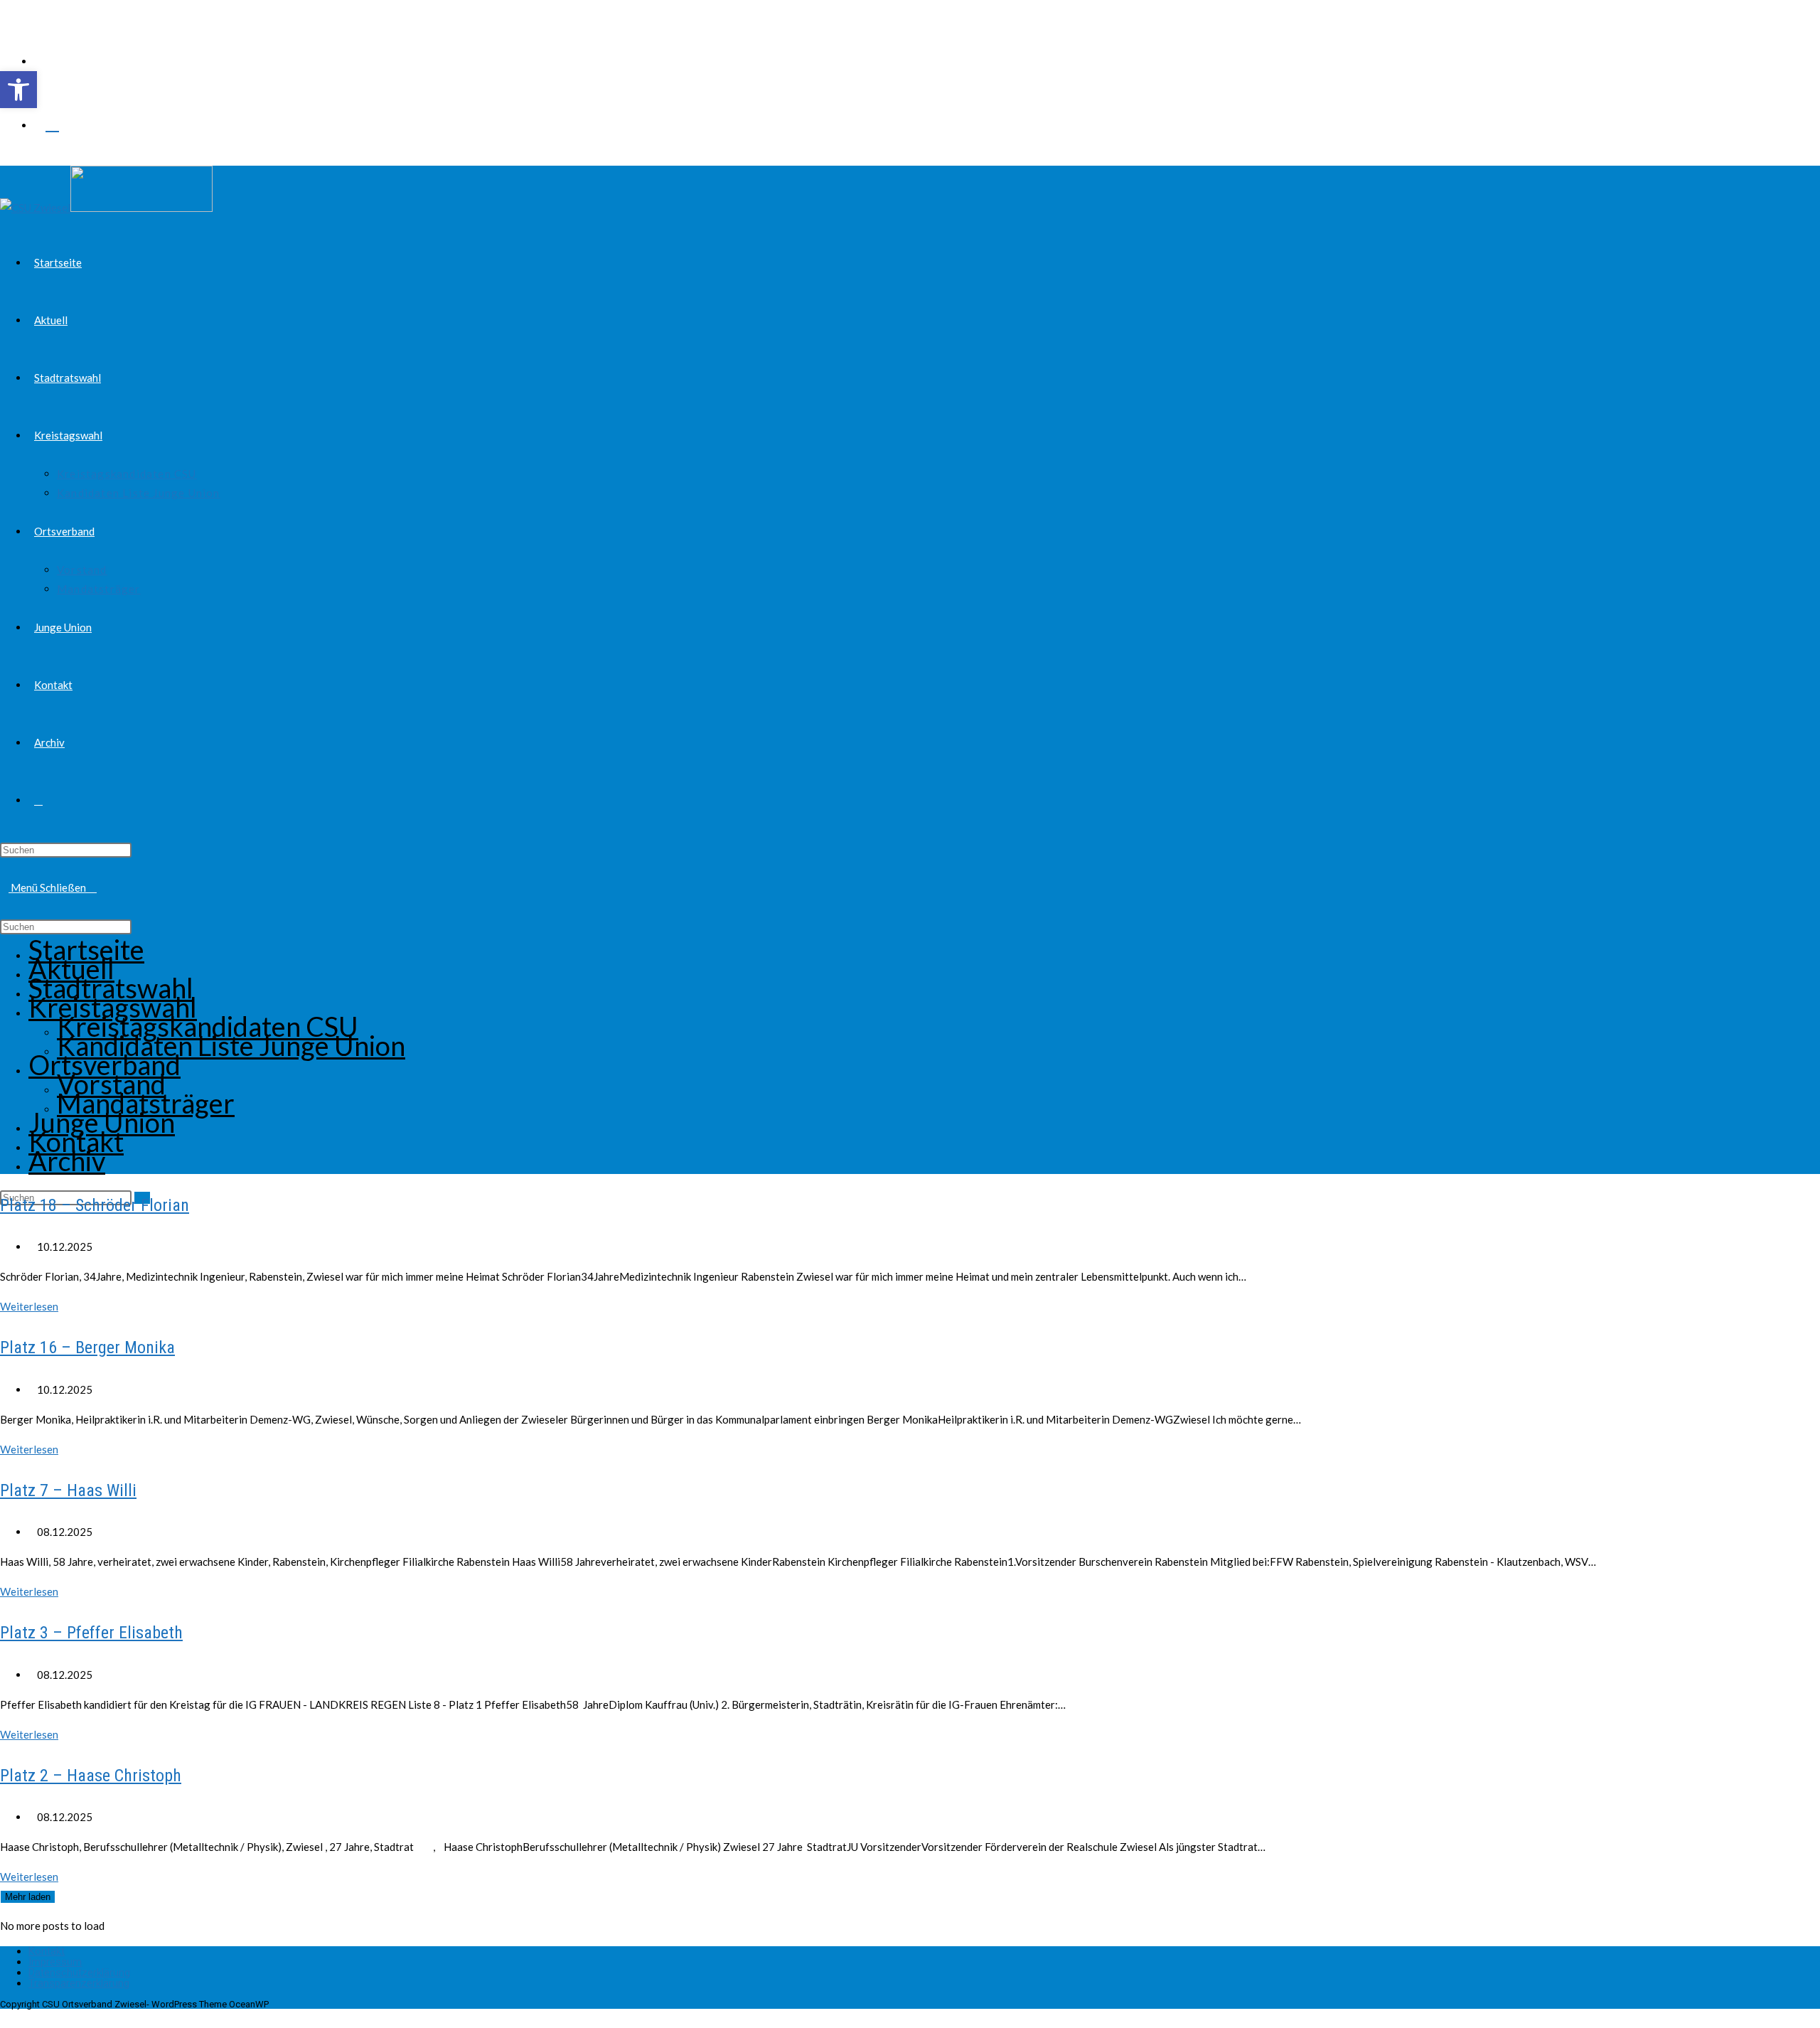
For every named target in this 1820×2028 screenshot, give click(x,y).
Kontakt (76, 1141)
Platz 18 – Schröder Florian (95, 1205)
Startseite (86, 949)
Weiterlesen (33, 1306)
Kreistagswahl (113, 1007)
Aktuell (71, 968)
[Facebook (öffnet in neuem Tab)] (52, 58)
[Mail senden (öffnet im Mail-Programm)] (52, 122)
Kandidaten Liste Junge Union (231, 1045)
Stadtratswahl (111, 988)
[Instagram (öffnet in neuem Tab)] (52, 90)
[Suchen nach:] (92, 887)
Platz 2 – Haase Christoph (91, 1776)
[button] (18, 90)
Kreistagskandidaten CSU (208, 1026)
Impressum (55, 1962)
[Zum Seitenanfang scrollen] (4, 2018)
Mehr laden (28, 1897)
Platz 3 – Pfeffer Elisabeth (91, 1633)
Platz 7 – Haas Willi (68, 1490)
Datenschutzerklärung (79, 1973)
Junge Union (102, 1122)
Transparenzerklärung (79, 1983)
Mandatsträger (146, 1103)
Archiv (67, 1160)
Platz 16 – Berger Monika (87, 1347)
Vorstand (111, 1084)
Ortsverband (105, 1064)
